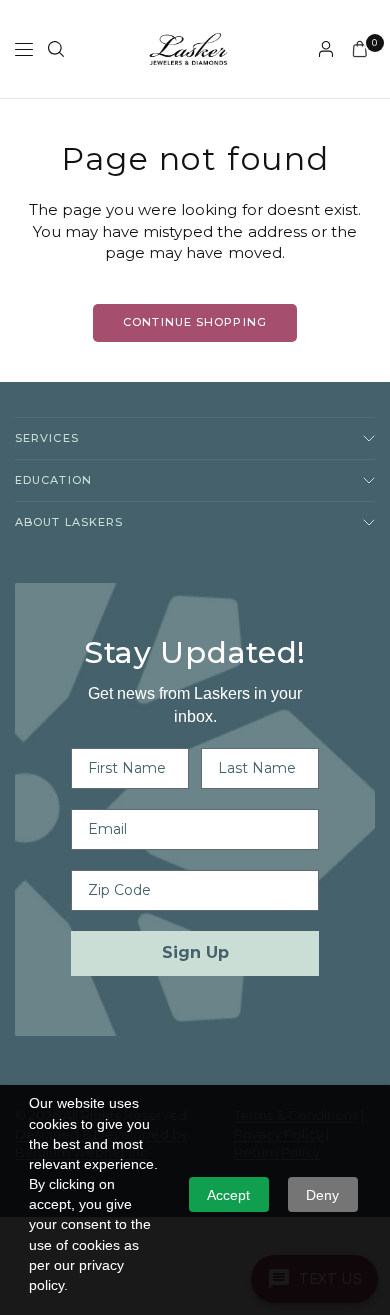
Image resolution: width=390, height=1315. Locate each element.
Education (53, 480)
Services (47, 438)
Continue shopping (195, 322)
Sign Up (195, 952)
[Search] (56, 49)
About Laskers (69, 522)
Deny (322, 1195)
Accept (228, 1195)
